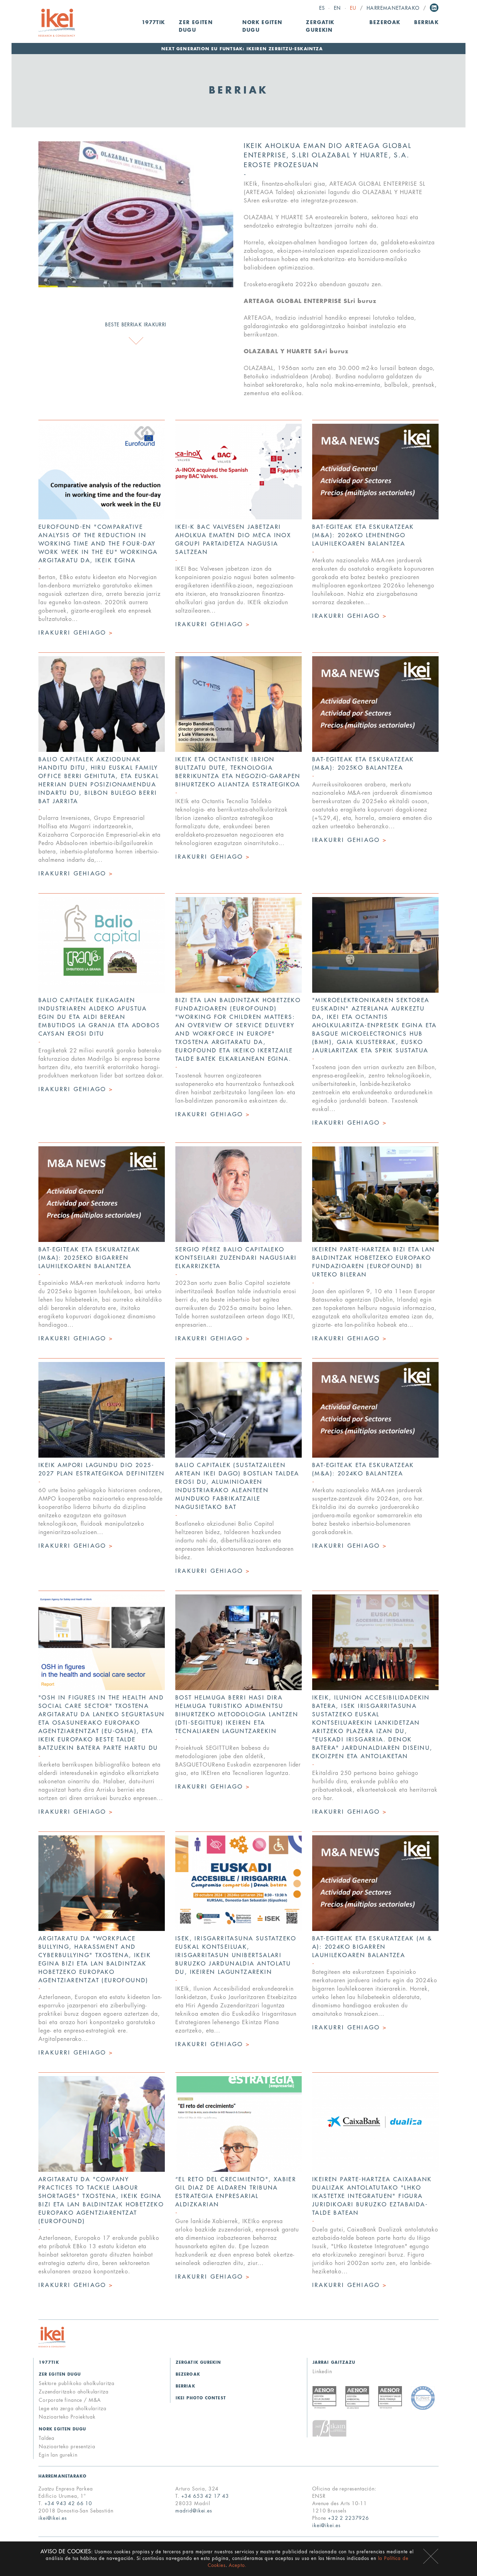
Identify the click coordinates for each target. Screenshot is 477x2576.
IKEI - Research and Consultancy (57, 23)
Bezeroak (385, 23)
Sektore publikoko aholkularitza (77, 2383)
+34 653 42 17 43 (205, 2496)
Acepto (431, 2556)
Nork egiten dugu (63, 2429)
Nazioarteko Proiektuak (67, 2417)
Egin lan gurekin (58, 2455)
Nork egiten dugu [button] (262, 26)
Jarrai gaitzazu (334, 2363)
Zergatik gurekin (320, 26)
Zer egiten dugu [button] (196, 26)
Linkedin (434, 8)
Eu (353, 8)
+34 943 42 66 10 (68, 2503)
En (337, 8)
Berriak (426, 23)
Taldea (47, 2438)
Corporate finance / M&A (70, 2400)
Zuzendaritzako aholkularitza (74, 2392)
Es (322, 8)
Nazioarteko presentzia (67, 2447)
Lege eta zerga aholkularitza (73, 2408)
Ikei (52, 2337)
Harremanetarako (393, 8)
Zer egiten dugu (60, 2374)
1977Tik (153, 23)
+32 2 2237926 (348, 2518)
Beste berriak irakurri (136, 325)
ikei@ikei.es (53, 2518)
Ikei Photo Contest (201, 2398)
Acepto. (238, 2565)
